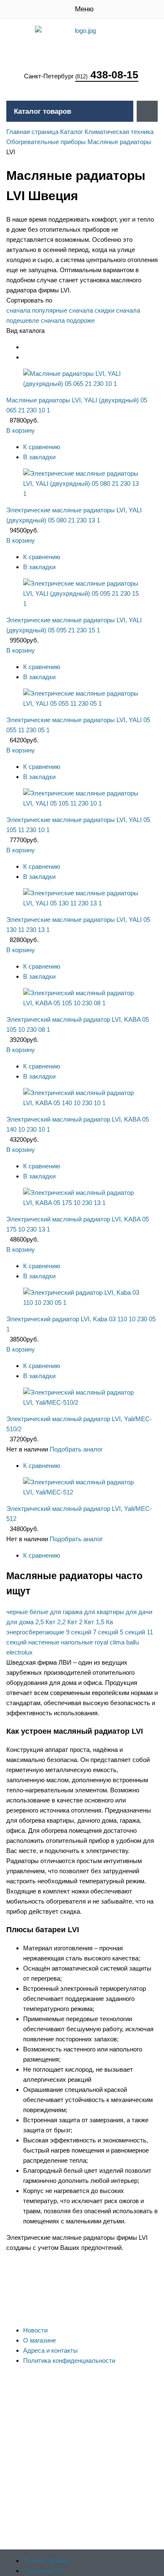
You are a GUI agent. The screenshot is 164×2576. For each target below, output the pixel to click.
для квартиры (104, 1612)
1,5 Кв (104, 1622)
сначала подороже (68, 320)
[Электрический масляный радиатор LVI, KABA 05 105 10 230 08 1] (82, 1003)
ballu (132, 1642)
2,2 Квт (67, 1622)
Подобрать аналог (76, 1449)
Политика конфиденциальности (69, 2360)
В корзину (21, 430)
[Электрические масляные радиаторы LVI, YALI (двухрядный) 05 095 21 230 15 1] (82, 604)
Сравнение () (44, 2571)
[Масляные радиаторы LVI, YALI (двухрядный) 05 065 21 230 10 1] (82, 384)
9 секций (79, 1632)
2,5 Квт (45, 1622)
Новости (35, 2330)
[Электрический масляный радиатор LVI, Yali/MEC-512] (82, 1492)
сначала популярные (37, 310)
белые (39, 1612)
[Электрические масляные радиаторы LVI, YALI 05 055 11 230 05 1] (82, 703)
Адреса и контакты (50, 2350)
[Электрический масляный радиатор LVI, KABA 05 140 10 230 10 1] (82, 1103)
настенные (44, 1642)
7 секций (106, 1632)
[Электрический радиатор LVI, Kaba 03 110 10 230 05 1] (82, 1303)
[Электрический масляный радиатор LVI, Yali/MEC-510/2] (82, 1402)
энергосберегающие (35, 1632)
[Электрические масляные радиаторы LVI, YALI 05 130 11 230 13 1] (82, 903)
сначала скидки (92, 310)
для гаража (66, 1612)
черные (17, 1612)
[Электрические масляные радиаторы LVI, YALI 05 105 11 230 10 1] (82, 803)
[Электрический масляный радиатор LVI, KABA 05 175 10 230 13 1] (82, 1203)
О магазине (40, 2340)
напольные (77, 1642)
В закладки (39, 457)
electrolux (20, 1652)
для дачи (139, 1612)
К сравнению (42, 447)
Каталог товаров (42, 111)
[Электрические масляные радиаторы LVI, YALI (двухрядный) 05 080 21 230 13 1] (82, 494)
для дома (20, 1622)
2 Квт (87, 1622)
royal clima (110, 1642)
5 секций (132, 1632)
